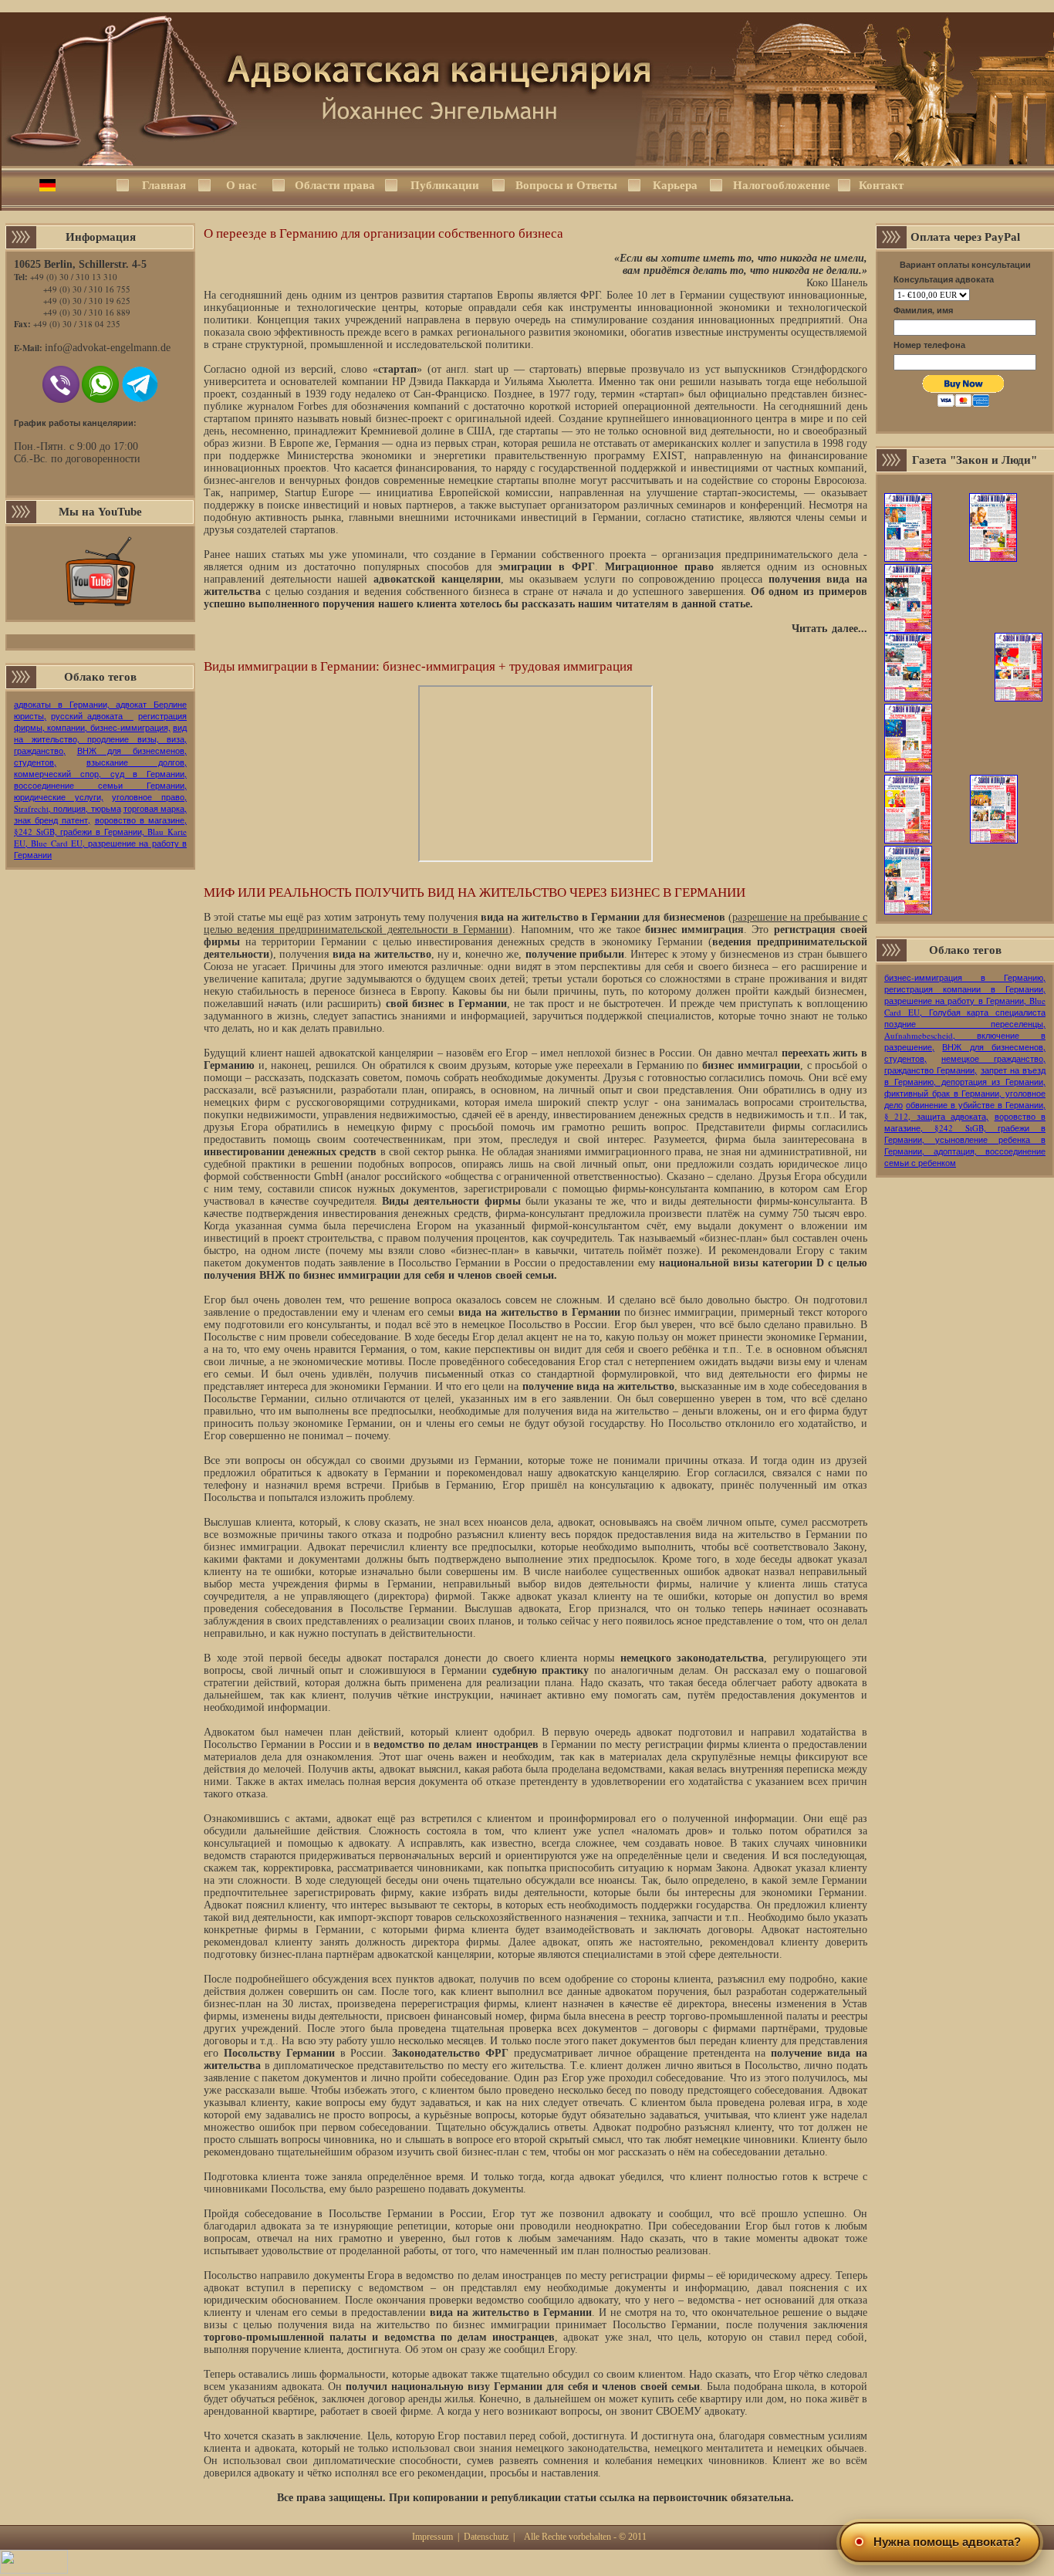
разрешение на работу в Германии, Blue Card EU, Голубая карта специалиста (965, 1006)
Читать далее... (829, 629)
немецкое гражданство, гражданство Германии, (965, 1064)
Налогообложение (780, 185)
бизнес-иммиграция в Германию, (965, 977)
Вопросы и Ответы (566, 185)
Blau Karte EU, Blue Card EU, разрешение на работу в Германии (100, 843)
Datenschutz (486, 2537)
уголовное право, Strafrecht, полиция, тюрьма (100, 803)
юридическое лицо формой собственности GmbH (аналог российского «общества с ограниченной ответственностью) (535, 1170)
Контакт (881, 185)
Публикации (445, 185)
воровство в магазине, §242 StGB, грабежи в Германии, (100, 826)
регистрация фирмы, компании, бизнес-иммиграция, (100, 722)
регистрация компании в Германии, (965, 989)
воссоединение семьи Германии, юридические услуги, (100, 791)
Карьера (675, 185)
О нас (242, 185)
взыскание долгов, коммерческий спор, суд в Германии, (100, 768)
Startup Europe (319, 493)
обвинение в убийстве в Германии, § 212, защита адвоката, (965, 1111)
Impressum (432, 2537)
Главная (164, 185)
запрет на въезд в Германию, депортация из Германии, (965, 1076)
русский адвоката (92, 716)
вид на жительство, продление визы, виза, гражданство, (100, 739)
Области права (335, 185)
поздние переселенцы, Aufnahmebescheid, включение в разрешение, (965, 1035)
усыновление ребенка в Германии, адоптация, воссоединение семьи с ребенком (965, 1151)
